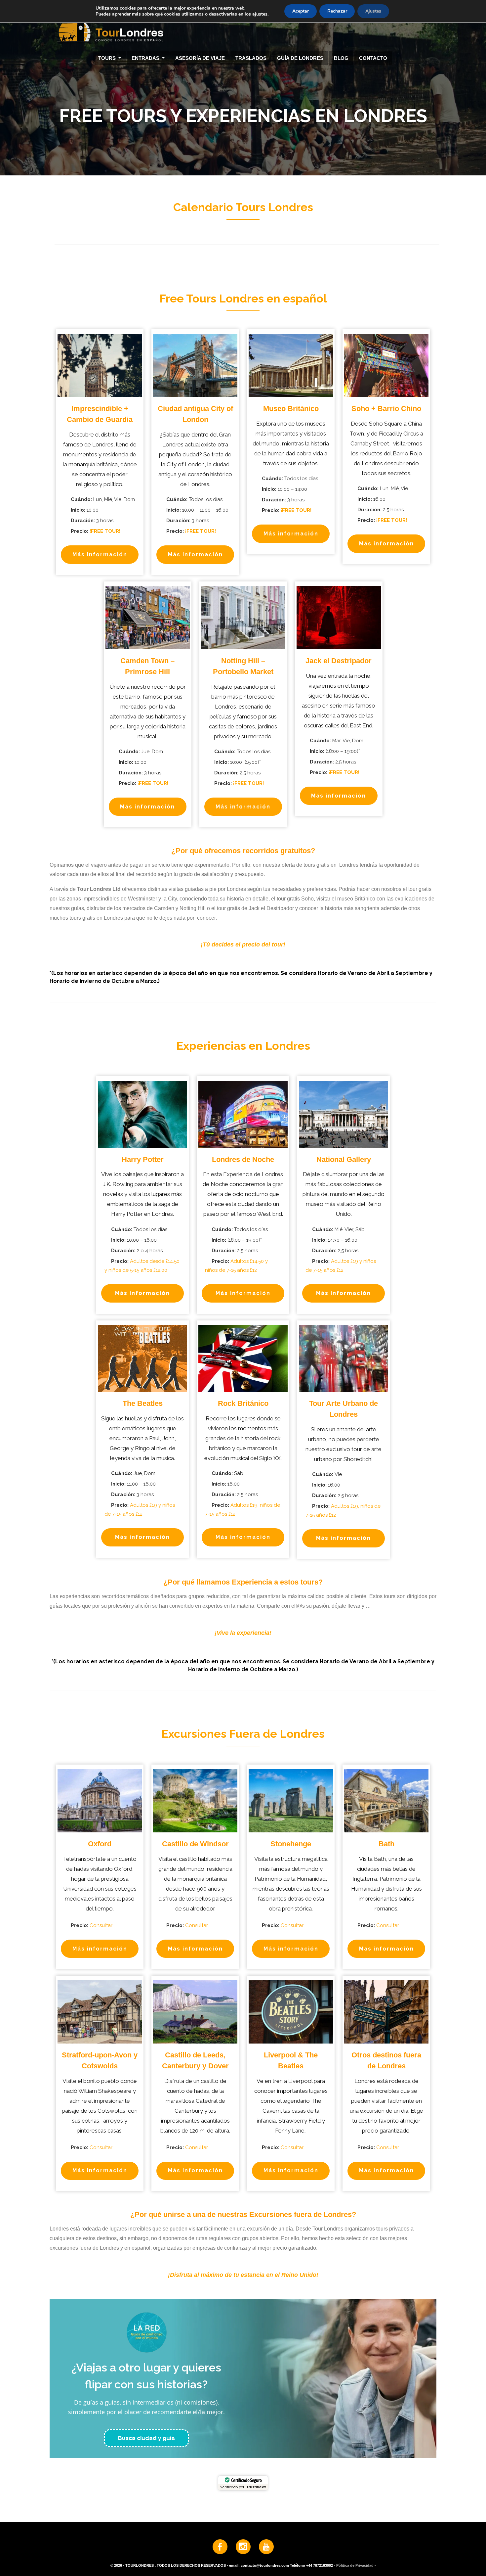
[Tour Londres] (240, 26)
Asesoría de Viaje (200, 58)
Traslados (251, 58)
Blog (341, 58)
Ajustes (373, 11)
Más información (100, 554)
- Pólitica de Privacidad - (355, 2565)
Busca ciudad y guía (146, 2438)
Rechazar (337, 11)
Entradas (146, 58)
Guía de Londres (300, 58)
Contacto (373, 58)
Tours (108, 58)
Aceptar (301, 11)
